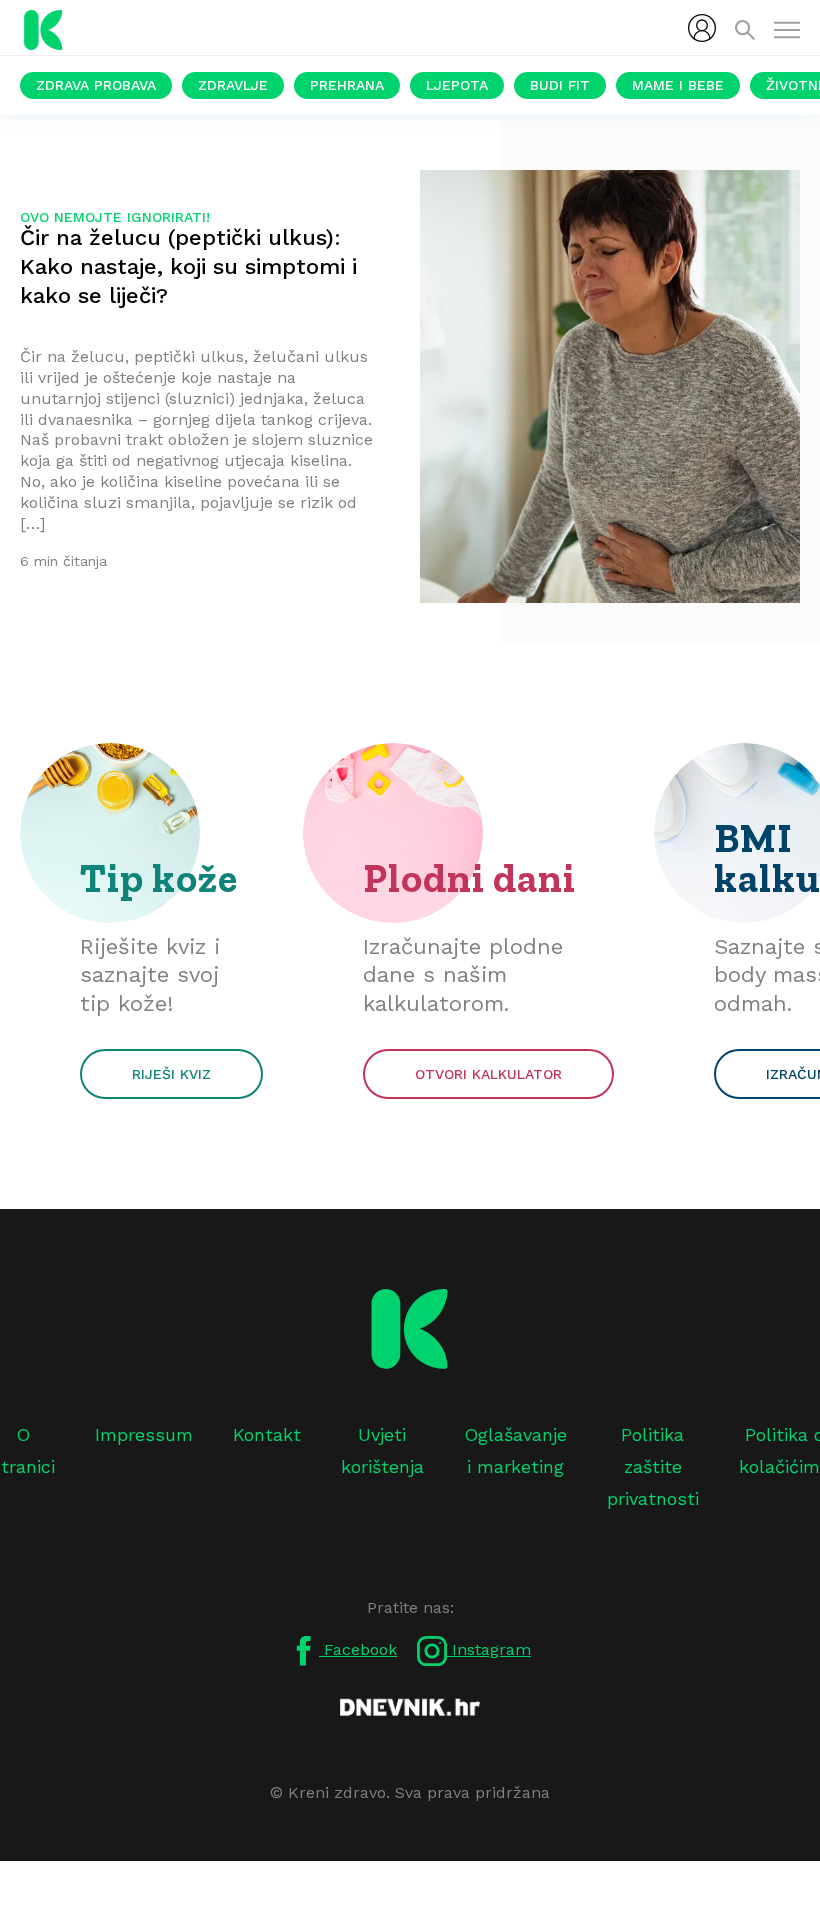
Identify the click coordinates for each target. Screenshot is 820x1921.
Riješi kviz (171, 1074)
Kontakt (267, 1434)
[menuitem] (702, 28)
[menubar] (702, 28)
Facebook (358, 1649)
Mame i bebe (678, 85)
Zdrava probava (96, 85)
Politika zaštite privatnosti (653, 1467)
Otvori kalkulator (488, 1074)
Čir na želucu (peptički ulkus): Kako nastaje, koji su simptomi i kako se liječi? (188, 266)
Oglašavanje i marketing (515, 1450)
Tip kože (159, 878)
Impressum (144, 1434)
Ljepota (457, 85)
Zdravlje (233, 85)
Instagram (489, 1649)
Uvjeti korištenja (382, 1450)
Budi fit (560, 85)
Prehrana (347, 85)
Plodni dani (469, 878)
